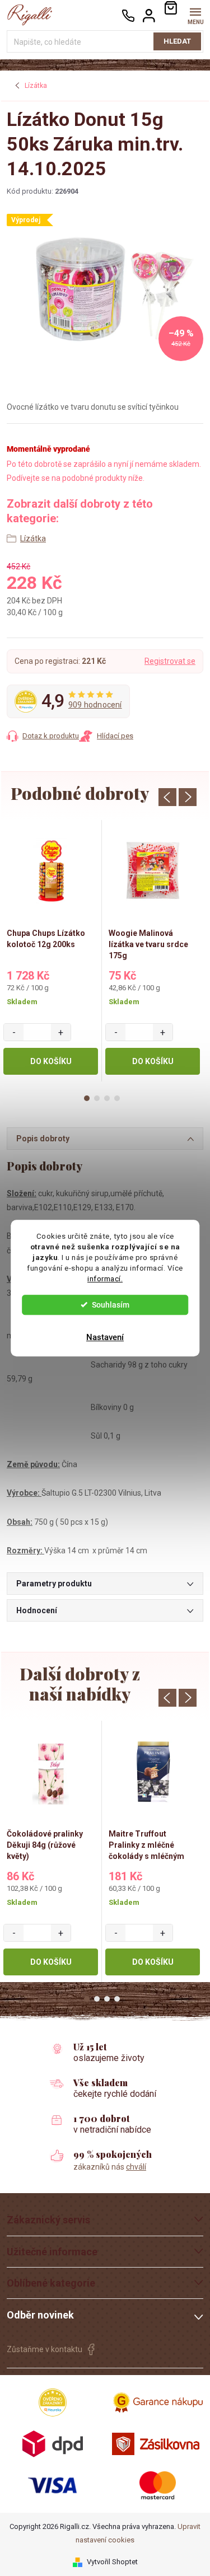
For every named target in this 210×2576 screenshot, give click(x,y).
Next (188, 797)
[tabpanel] (51, 951)
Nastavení (105, 1337)
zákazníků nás (110, 2167)
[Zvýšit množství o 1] (61, 1032)
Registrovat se (170, 661)
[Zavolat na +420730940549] (128, 15)
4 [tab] (117, 1098)
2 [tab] (97, 1098)
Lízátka (33, 538)
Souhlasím (111, 1305)
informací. (105, 1278)
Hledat (177, 41)
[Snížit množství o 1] (14, 1032)
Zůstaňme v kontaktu (45, 2349)
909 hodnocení (95, 705)
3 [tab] (107, 1098)
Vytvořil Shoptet (112, 2562)
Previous (167, 797)
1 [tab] (87, 1098)
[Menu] (195, 15)
